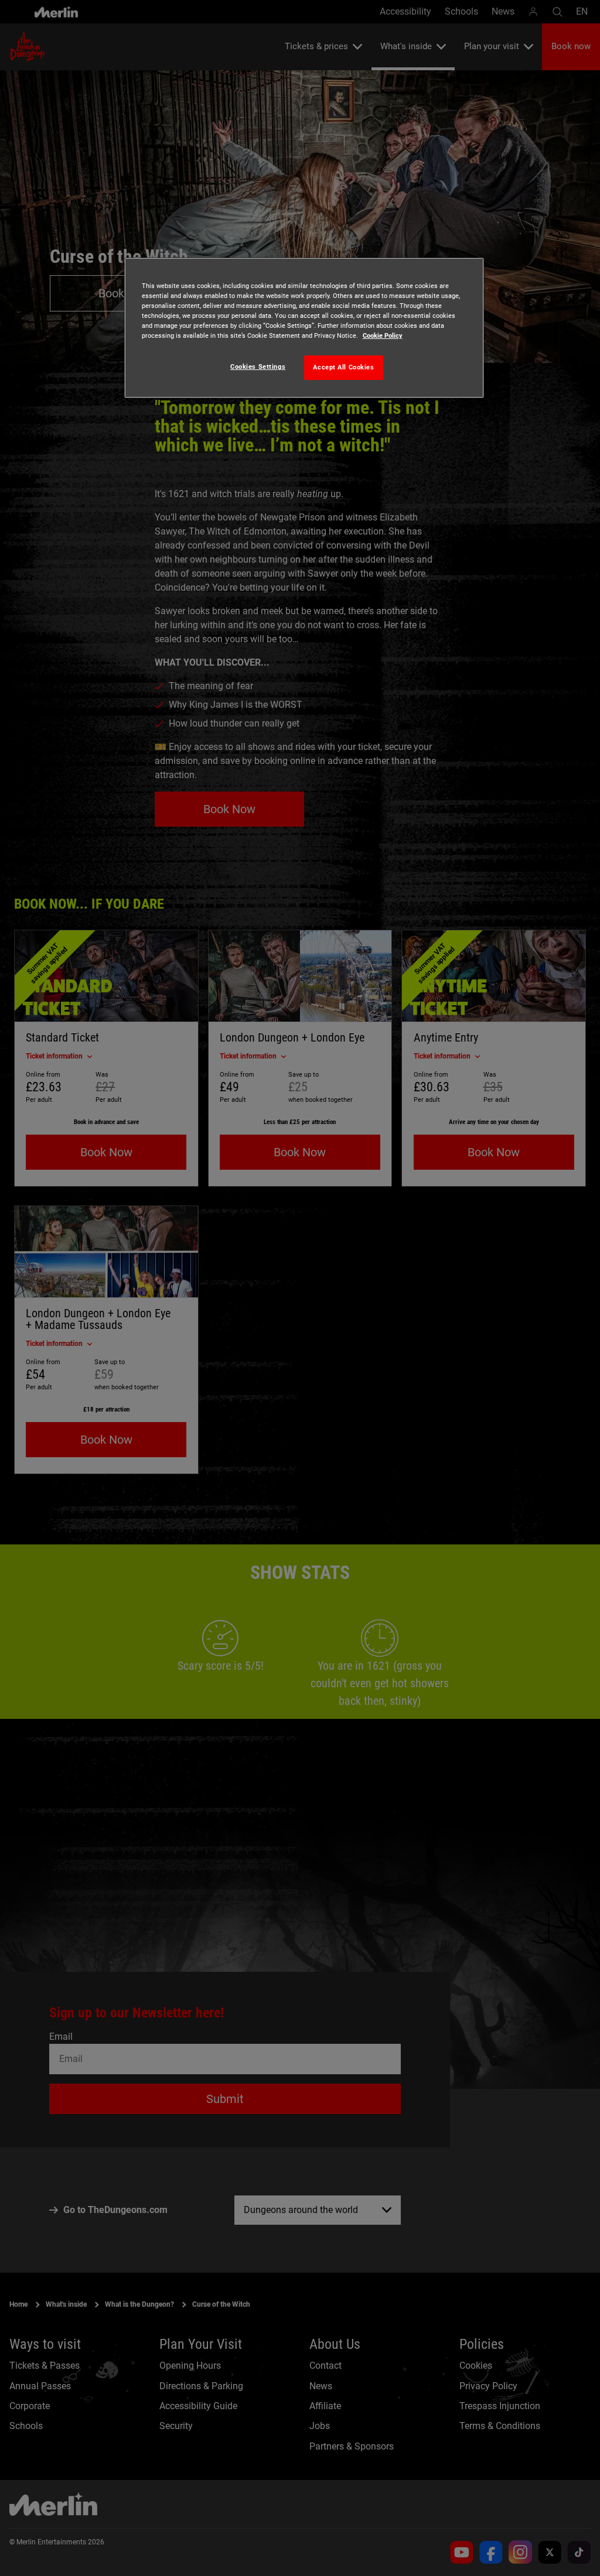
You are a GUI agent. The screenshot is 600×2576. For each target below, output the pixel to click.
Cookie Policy (383, 335)
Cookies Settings (258, 366)
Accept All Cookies (343, 367)
